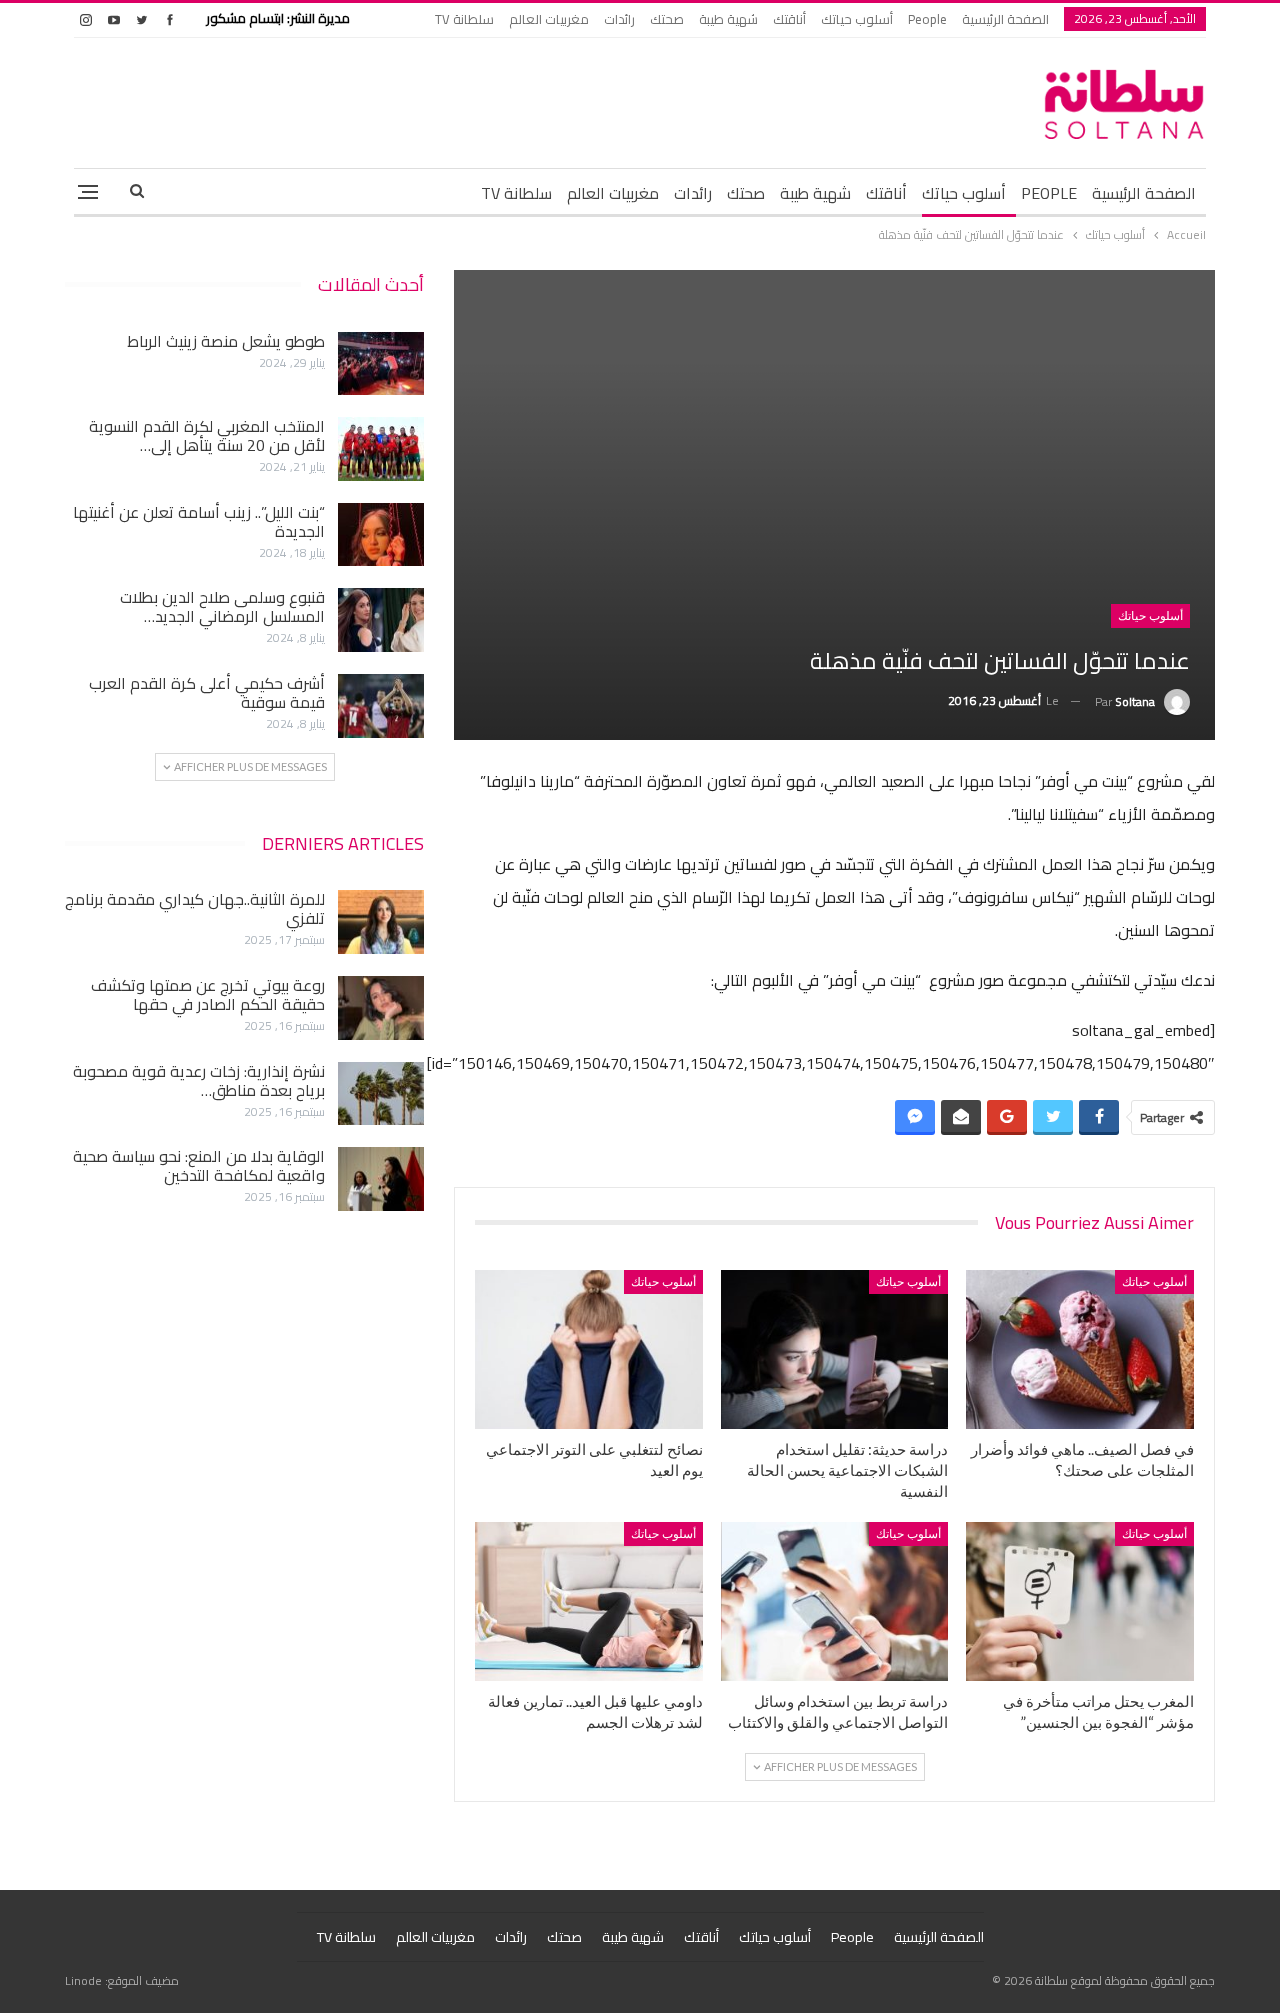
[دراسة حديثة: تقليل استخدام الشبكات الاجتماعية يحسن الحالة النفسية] (835, 1349)
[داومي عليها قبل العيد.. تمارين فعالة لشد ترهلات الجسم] (589, 1601)
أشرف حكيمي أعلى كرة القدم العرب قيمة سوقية (207, 692)
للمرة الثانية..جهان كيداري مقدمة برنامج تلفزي (195, 908)
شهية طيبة (728, 19)
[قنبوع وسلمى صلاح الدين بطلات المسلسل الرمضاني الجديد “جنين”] (381, 620)
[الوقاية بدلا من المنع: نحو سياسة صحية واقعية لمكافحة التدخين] (381, 1179)
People (927, 19)
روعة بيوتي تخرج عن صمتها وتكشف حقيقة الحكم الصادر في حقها (208, 994)
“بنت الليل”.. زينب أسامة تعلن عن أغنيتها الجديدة (199, 521)
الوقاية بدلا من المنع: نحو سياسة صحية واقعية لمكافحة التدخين (199, 1165)
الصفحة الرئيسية (1005, 19)
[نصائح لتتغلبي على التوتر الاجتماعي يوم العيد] (589, 1349)
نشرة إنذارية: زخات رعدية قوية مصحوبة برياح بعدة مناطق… (199, 1080)
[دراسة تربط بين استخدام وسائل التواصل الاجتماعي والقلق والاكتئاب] (835, 1601)
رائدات (619, 19)
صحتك (667, 19)
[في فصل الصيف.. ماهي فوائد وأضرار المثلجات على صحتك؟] (1080, 1349)
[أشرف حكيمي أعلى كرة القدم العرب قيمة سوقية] (381, 706)
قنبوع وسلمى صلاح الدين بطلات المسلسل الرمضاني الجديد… (222, 606)
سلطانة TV (464, 19)
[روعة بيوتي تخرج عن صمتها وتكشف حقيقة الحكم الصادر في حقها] (381, 1008)
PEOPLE (1049, 193)
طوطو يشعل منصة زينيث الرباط (226, 341)
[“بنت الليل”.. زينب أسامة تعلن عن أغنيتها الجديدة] (381, 535)
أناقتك (789, 19)
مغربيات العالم (549, 19)
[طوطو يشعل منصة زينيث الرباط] (381, 364)
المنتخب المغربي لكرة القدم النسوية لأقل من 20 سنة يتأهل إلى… (207, 435)
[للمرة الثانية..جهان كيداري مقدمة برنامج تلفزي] (381, 922)
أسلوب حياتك (857, 19)
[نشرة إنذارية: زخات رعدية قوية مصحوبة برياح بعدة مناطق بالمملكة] (381, 1094)
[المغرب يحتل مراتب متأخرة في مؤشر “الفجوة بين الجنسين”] (1080, 1601)
